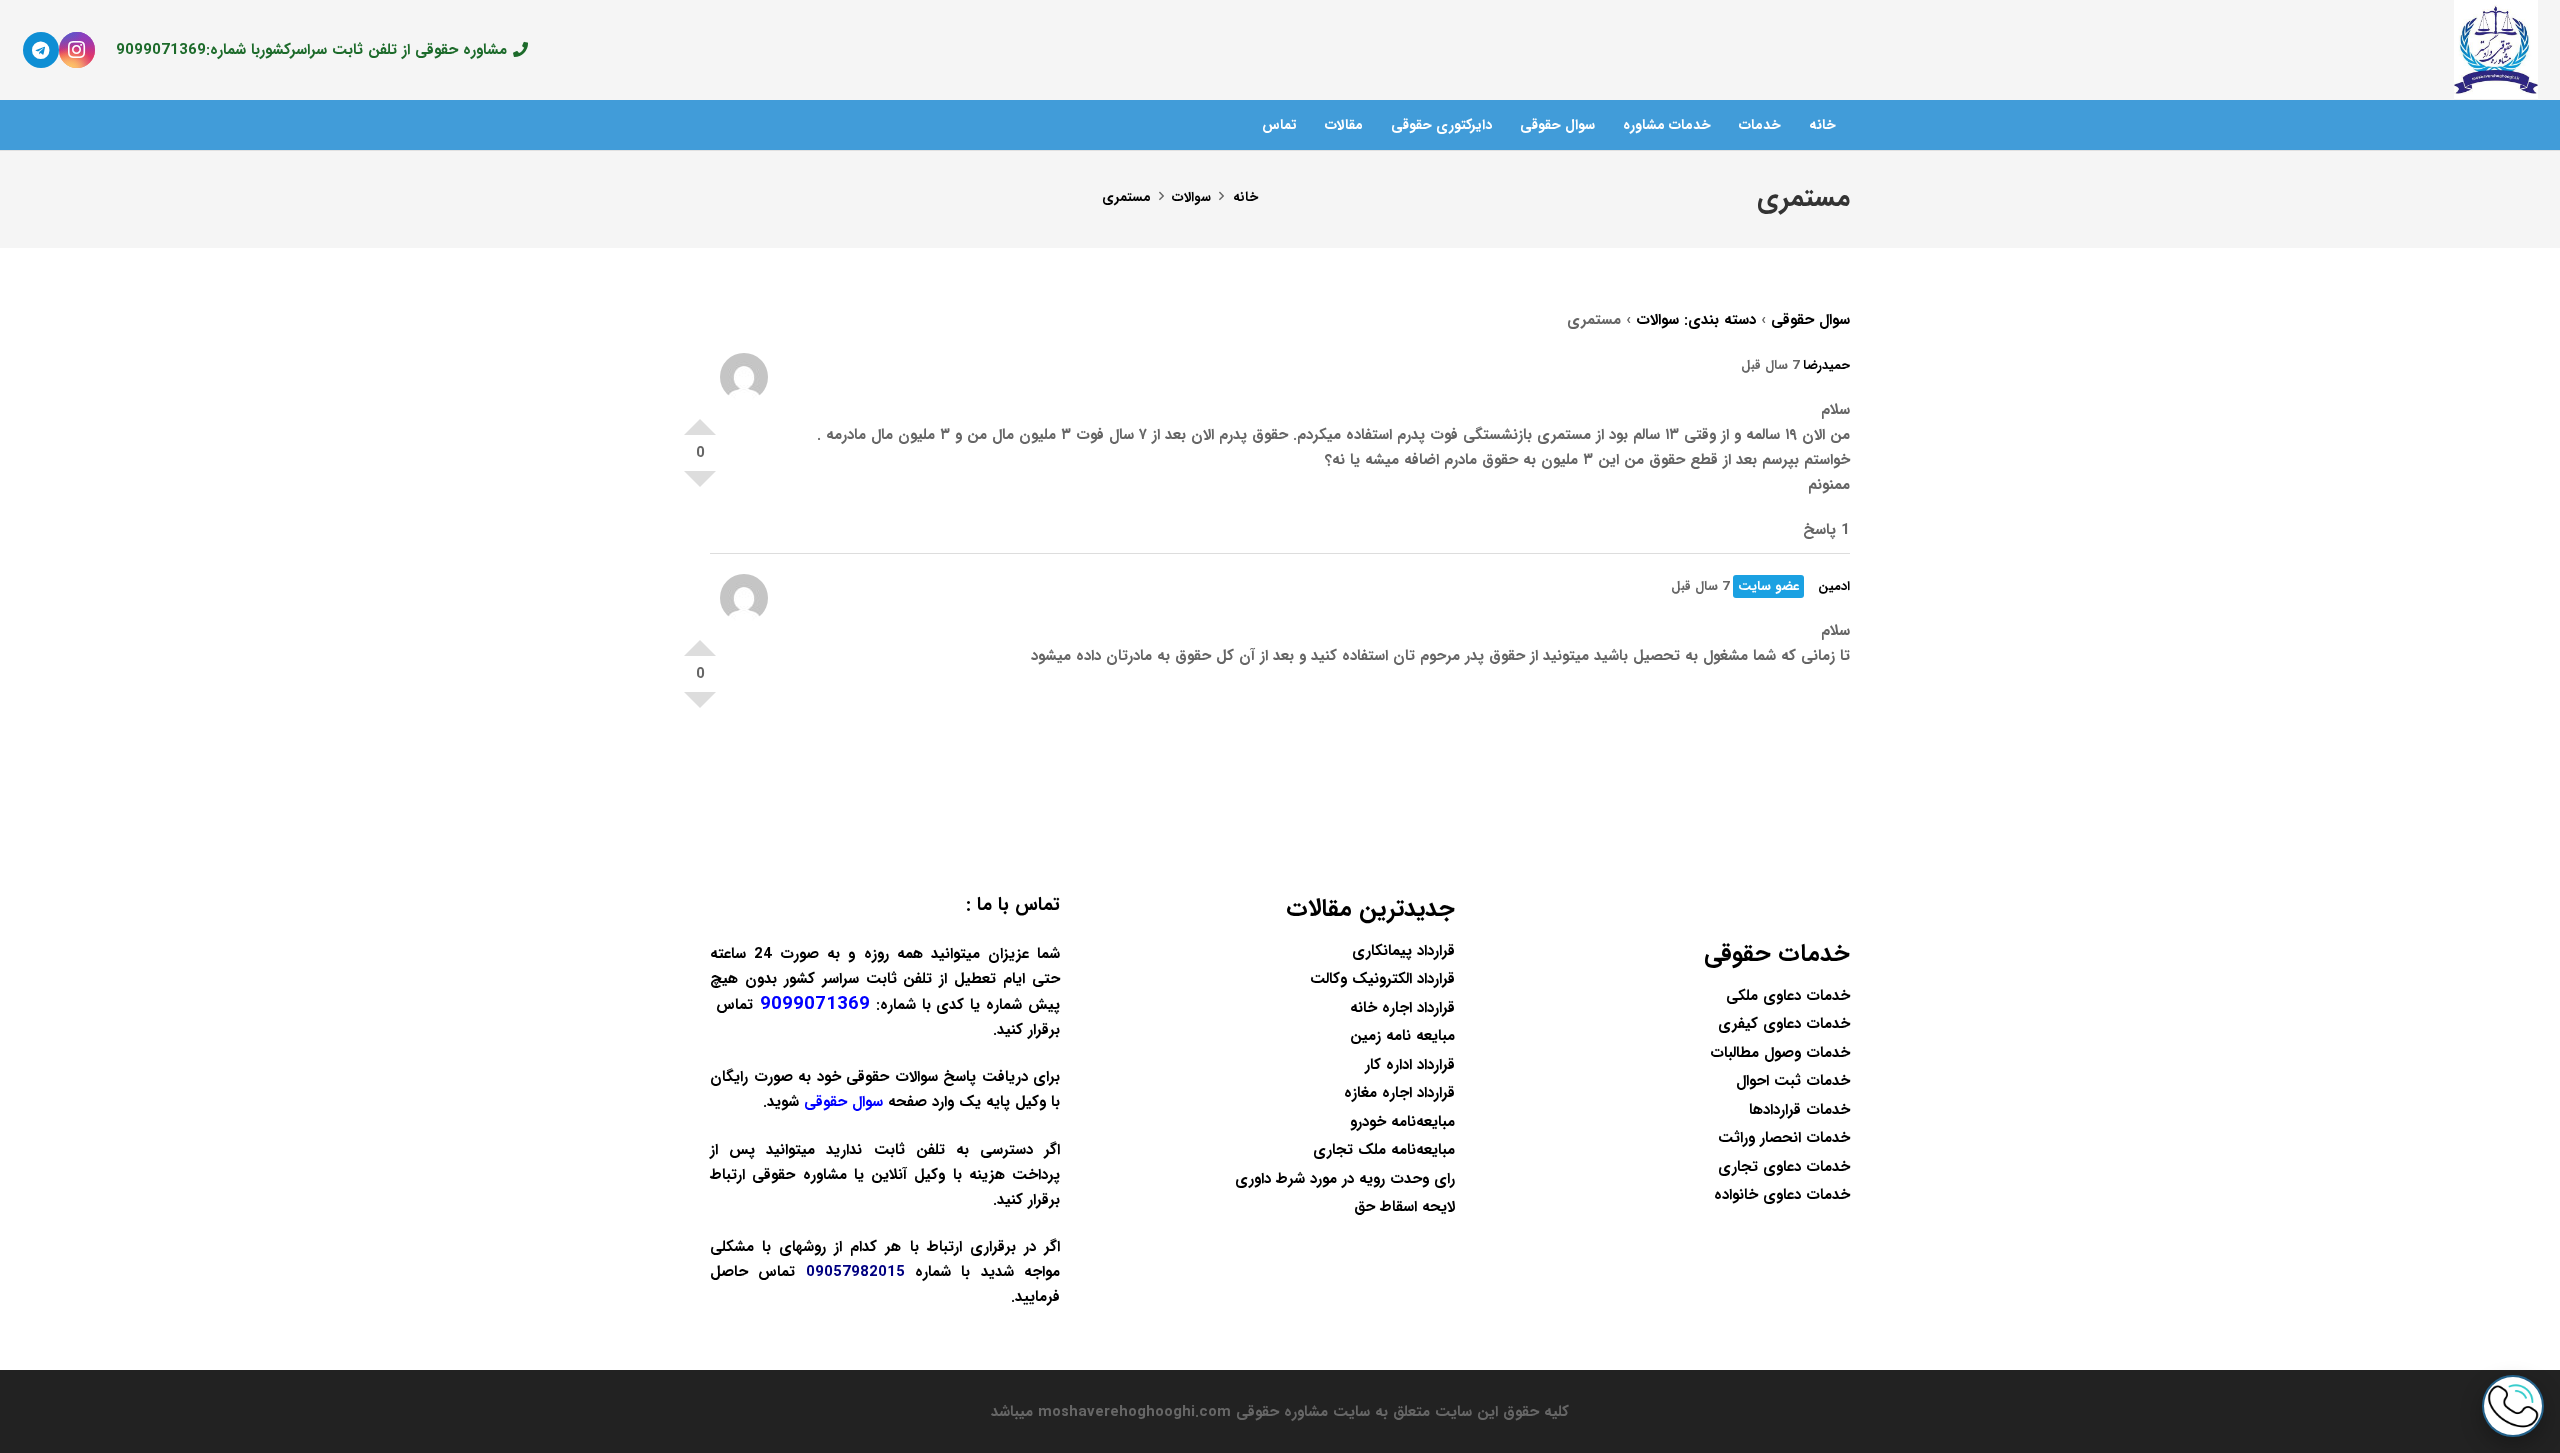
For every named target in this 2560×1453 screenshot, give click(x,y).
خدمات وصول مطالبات (1780, 1053)
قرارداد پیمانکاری (1403, 951)
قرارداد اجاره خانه (1402, 1008)
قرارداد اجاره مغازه (1399, 1093)
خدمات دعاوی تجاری (1784, 1167)
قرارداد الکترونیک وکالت (1382, 979)
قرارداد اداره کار (1410, 1065)
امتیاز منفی (700, 487)
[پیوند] (2495, 50)
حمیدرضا (1826, 365)
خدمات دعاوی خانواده (1782, 1195)
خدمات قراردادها (1799, 1110)
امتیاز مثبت (700, 419)
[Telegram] (41, 50)
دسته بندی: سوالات (1696, 320)
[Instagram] (77, 50)
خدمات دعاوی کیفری (1784, 1024)
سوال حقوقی (1810, 320)
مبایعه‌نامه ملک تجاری (1384, 1150)
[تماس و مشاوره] (2513, 1406)
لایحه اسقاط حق (1404, 1207)
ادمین (1834, 586)
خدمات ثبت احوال (1793, 1081)
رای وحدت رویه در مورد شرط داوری (1345, 1179)
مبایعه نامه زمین (1402, 1036)
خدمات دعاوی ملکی (1788, 996)
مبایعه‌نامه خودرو (1402, 1122)
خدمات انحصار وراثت (1784, 1138)
